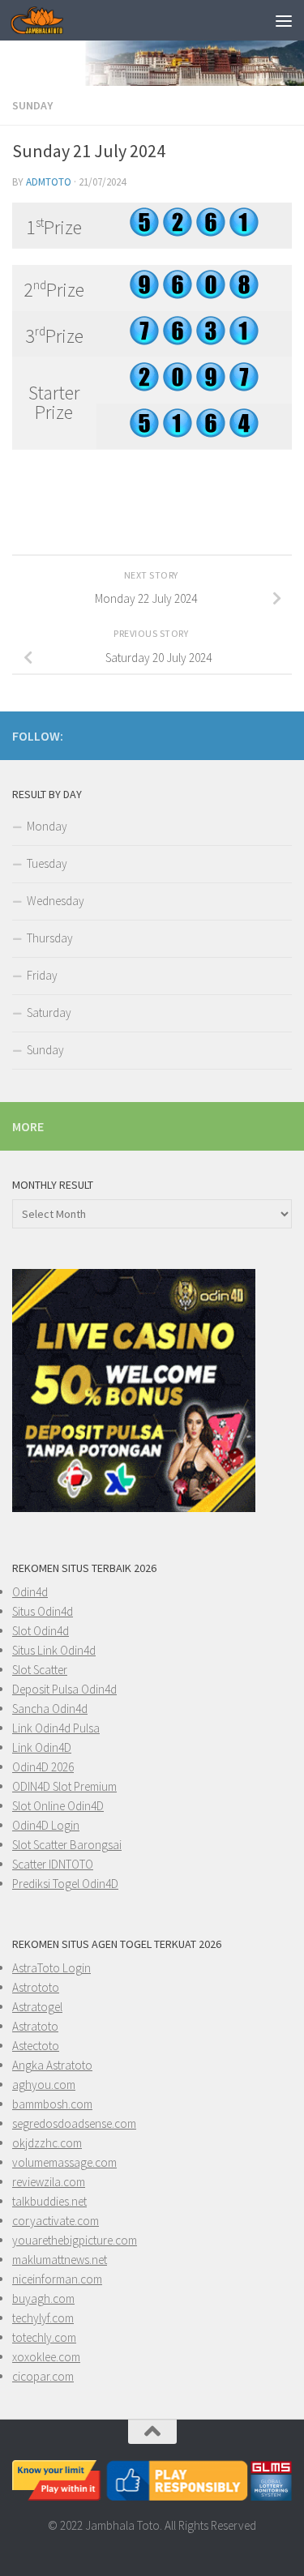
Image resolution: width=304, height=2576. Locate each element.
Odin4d (30, 1592)
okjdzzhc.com (47, 2143)
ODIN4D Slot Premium (64, 1786)
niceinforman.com (57, 2279)
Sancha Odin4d (50, 1709)
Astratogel (37, 2007)
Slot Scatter (40, 1670)
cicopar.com (43, 2376)
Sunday (32, 105)
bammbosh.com (52, 2104)
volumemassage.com (64, 2162)
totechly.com (44, 2337)
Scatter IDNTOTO (53, 1864)
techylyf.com (43, 2318)
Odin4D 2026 (43, 1767)
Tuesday (47, 863)
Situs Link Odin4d (54, 1650)
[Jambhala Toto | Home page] (46, 20)
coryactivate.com (56, 2221)
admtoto (49, 182)
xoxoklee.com (46, 2357)
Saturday (49, 1012)
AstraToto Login (51, 1968)
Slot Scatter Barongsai (67, 1845)
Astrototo (36, 1987)
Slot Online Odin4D (58, 1806)
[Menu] (284, 20)
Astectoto (36, 2046)
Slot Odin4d (41, 1631)
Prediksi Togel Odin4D (65, 1884)
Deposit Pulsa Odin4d (64, 1689)
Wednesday (56, 901)
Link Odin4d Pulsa (56, 1728)
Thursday (50, 938)
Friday (42, 975)
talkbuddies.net (49, 2201)
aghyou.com (44, 2085)
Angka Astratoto (52, 2065)
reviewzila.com (49, 2182)
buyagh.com (43, 2298)
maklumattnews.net (60, 2260)
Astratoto (35, 2026)
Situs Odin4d (43, 1611)
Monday (47, 826)
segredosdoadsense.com (74, 2123)
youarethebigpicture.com (75, 2240)
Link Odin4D (42, 1747)
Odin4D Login (46, 1825)
